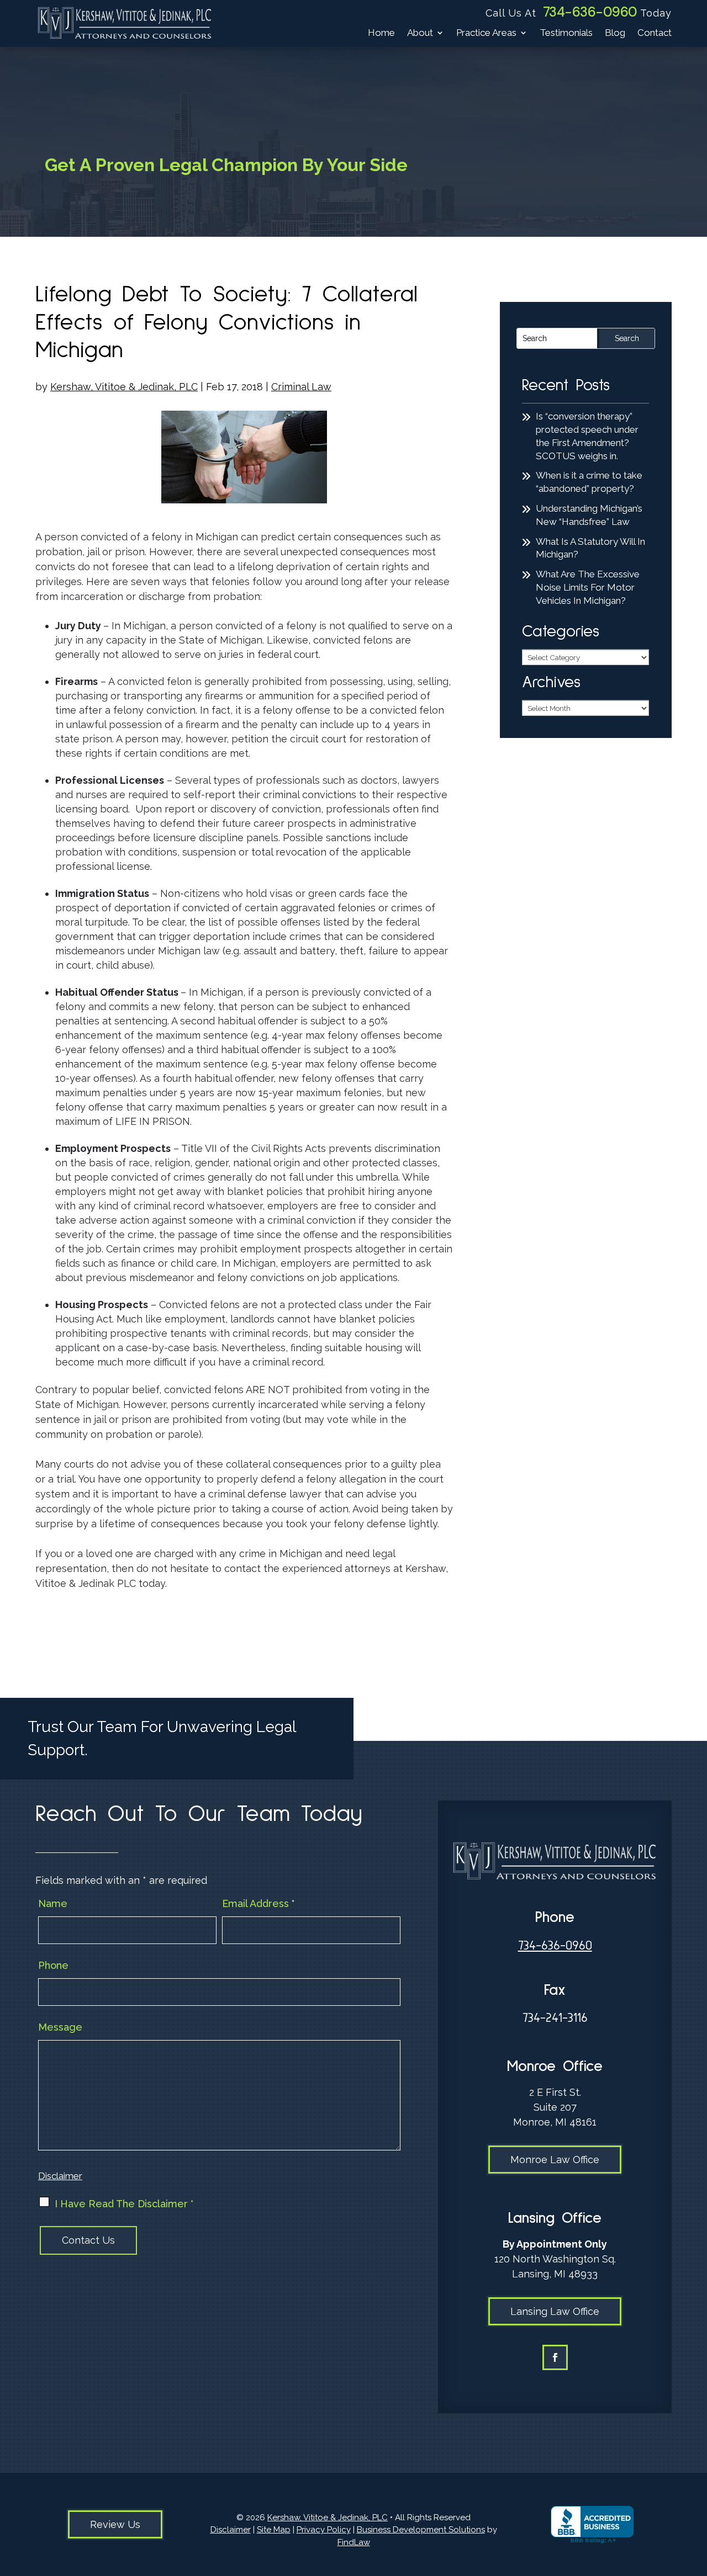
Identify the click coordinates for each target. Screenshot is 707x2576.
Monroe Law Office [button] (555, 2160)
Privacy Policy (324, 2530)
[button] (696, 2496)
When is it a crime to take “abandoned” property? (589, 482)
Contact (655, 33)
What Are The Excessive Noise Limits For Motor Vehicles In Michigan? (588, 587)
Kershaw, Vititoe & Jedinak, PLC (124, 387)
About (420, 33)
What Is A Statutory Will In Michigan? (590, 548)
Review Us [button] (115, 2524)
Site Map (274, 2530)
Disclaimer (60, 2176)
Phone (53, 1965)
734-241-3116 (555, 2018)
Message (60, 2027)
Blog (615, 33)
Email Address (258, 1903)
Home (381, 33)
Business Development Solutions (421, 2530)
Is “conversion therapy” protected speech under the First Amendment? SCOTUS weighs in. (587, 436)
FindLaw (354, 2542)
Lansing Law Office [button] (555, 2311)
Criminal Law (301, 387)
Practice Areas (486, 33)
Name (53, 1903)
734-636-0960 (590, 12)
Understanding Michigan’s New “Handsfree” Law (589, 515)
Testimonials (566, 33)
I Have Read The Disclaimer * (124, 2204)
